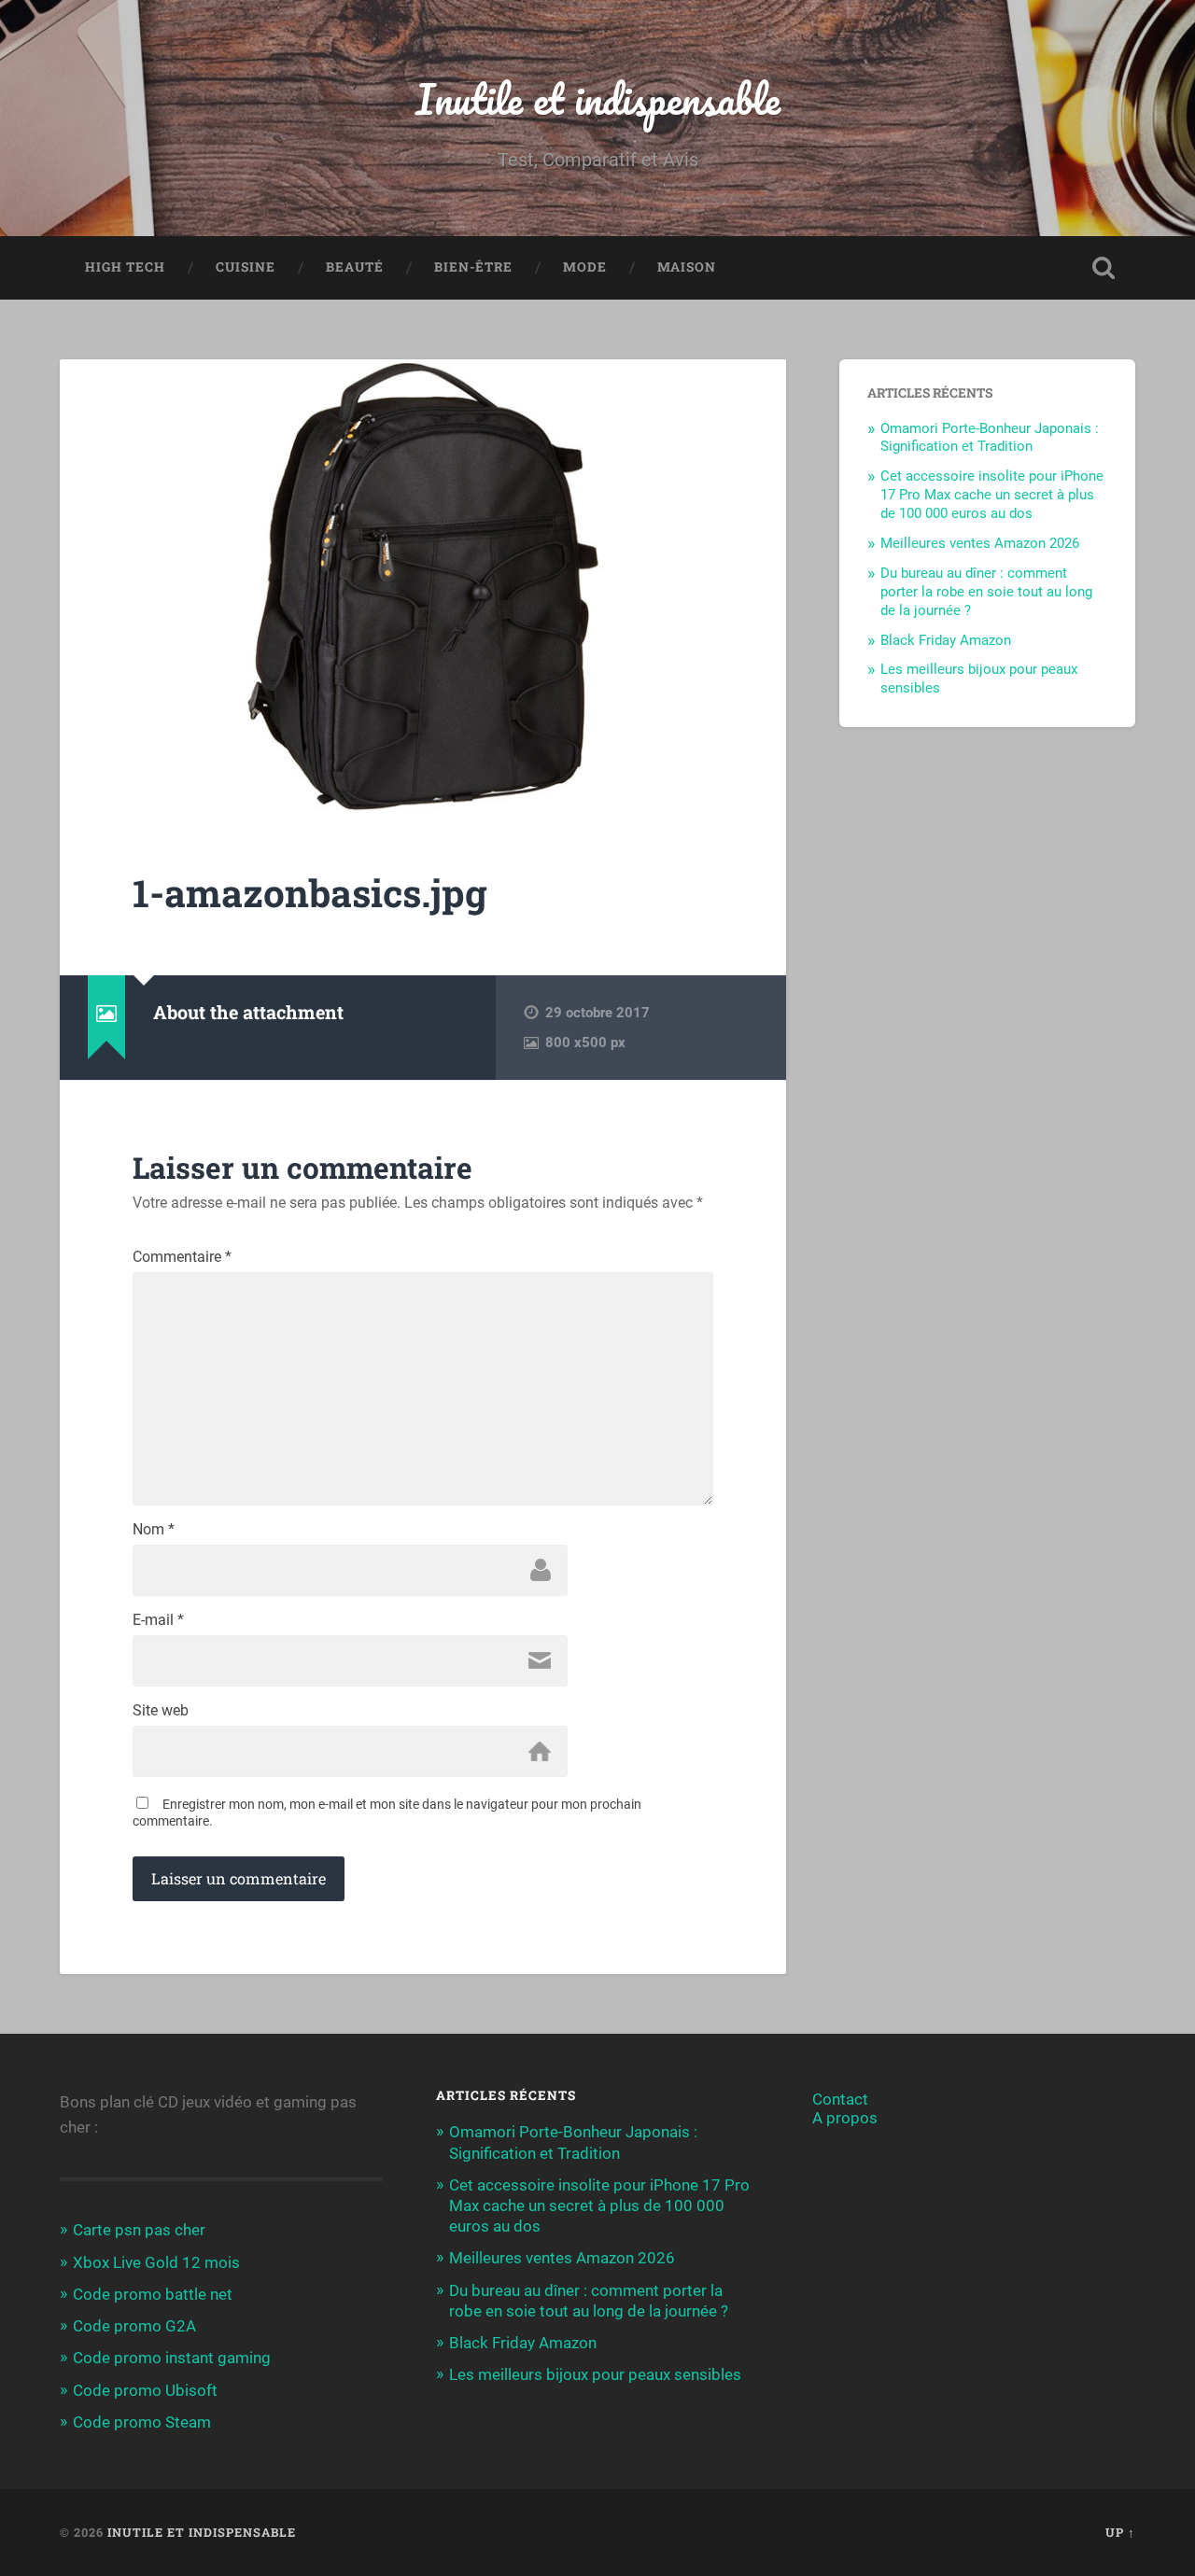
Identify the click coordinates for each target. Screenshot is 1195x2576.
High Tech (125, 267)
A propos (845, 2118)
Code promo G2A (134, 2326)
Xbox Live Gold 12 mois (156, 2262)
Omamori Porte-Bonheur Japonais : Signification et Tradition (990, 438)
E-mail (158, 1620)
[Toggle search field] (1104, 268)
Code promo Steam (142, 2422)
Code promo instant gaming (172, 2358)
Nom (154, 1530)
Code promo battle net (153, 2294)
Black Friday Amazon (946, 640)
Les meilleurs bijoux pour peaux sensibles (595, 2374)
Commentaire (182, 1257)
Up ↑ (1120, 2532)
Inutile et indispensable (598, 98)
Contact (840, 2099)
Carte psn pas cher (139, 2230)
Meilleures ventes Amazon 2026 (980, 543)
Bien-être (473, 267)
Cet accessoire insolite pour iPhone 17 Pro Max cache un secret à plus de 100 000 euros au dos (992, 495)
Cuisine (246, 267)
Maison (687, 267)
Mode (585, 267)
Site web (161, 1711)
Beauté (355, 267)
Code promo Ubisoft (145, 2390)
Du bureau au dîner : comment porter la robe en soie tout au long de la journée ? (986, 592)
